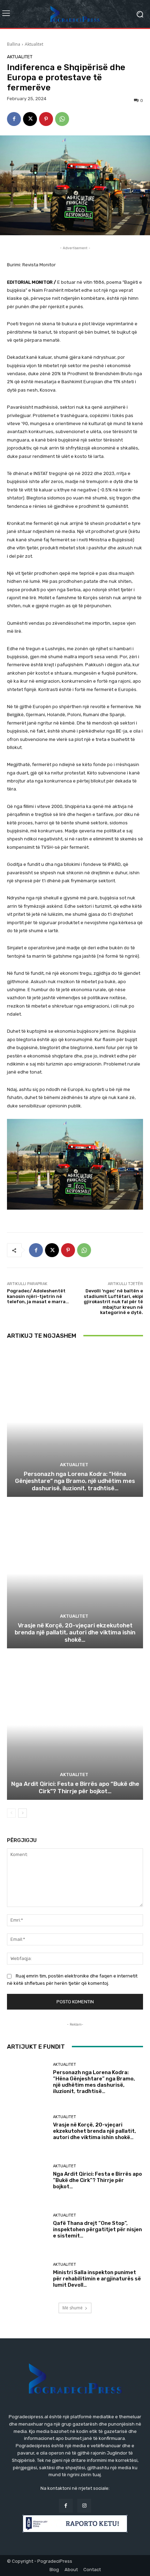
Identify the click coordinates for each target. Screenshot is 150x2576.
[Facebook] (14, 119)
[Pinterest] (46, 119)
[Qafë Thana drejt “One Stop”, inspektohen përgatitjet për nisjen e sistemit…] (27, 2226)
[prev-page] (11, 1813)
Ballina (14, 44)
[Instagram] (84, 2506)
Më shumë (73, 2308)
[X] (30, 119)
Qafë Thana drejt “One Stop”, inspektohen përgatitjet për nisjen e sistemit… (97, 2229)
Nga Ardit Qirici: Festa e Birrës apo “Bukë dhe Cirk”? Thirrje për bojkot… (75, 1787)
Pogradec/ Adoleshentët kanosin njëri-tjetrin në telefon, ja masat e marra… (38, 1296)
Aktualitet (34, 44)
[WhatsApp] (62, 119)
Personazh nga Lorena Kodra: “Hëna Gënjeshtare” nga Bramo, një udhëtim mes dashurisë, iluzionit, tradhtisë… (75, 1481)
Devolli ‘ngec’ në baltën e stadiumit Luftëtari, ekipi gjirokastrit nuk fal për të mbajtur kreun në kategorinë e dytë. (113, 1302)
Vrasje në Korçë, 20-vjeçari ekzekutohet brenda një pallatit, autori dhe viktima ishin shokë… (75, 1632)
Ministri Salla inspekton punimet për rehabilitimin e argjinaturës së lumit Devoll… (97, 2279)
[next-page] (22, 1813)
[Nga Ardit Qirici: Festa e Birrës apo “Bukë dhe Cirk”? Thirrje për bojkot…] (75, 1725)
